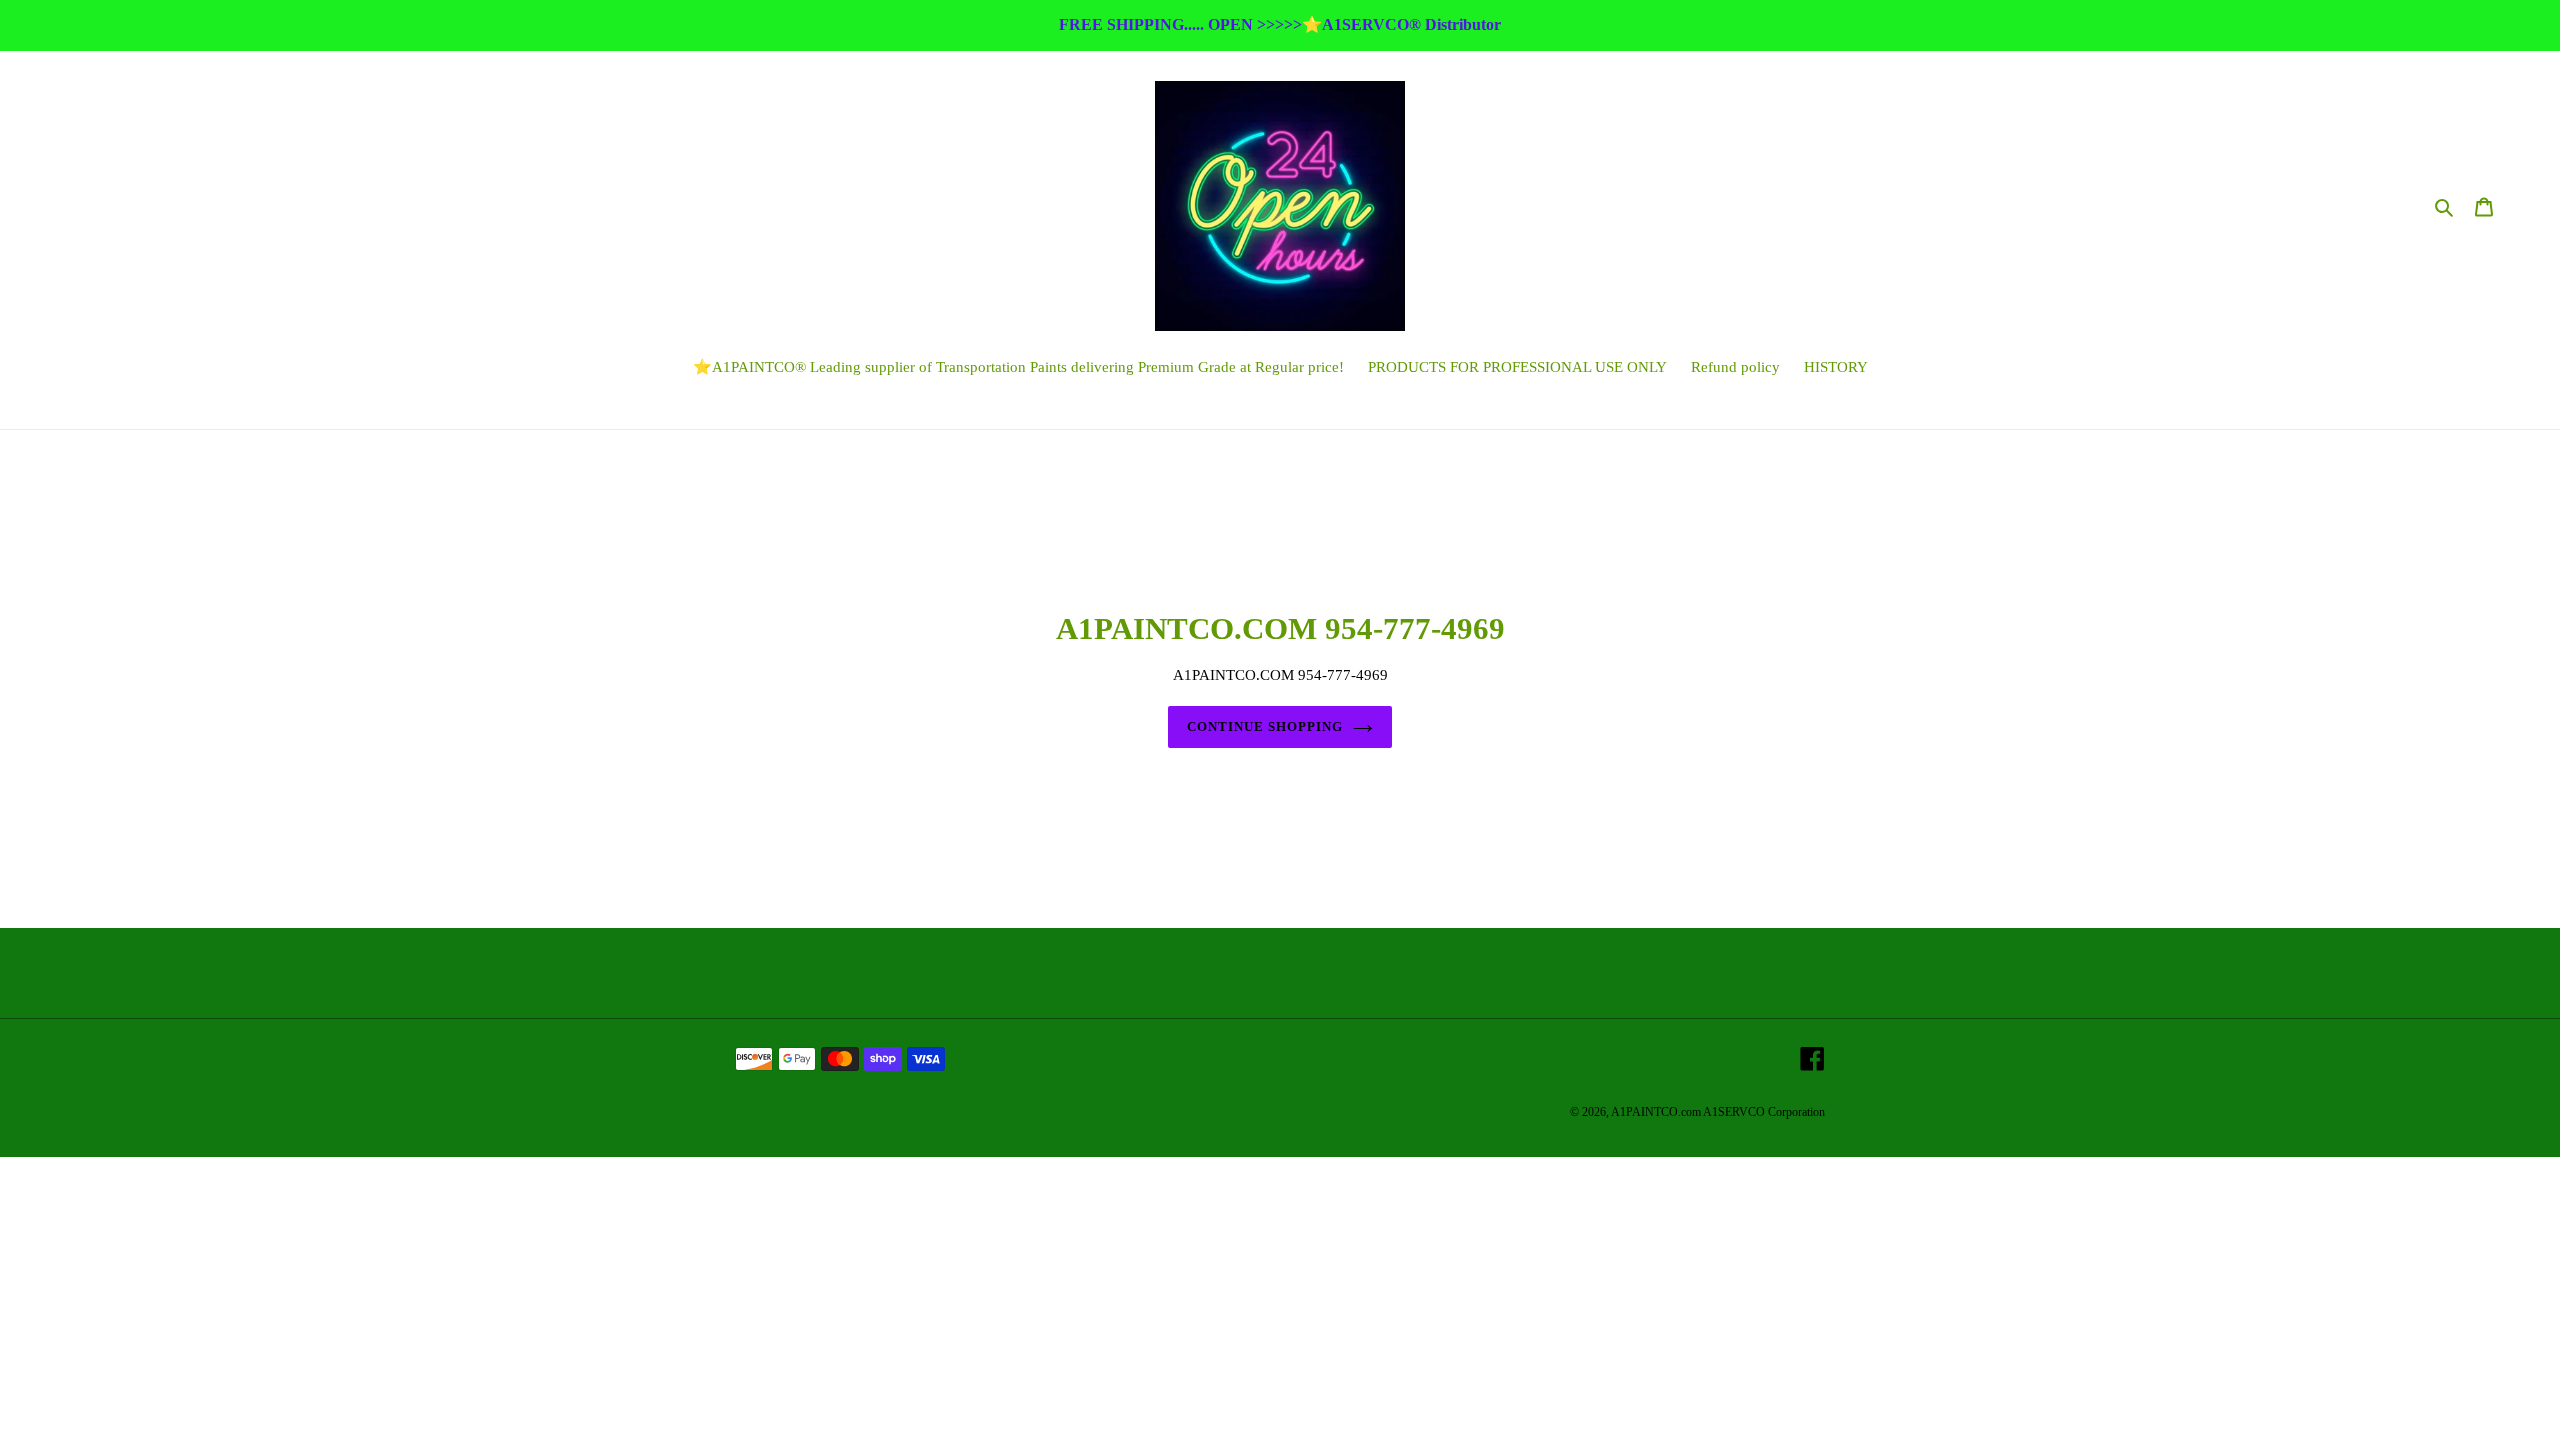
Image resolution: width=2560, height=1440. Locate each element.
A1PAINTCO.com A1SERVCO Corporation (1718, 1112)
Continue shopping (1265, 726)
